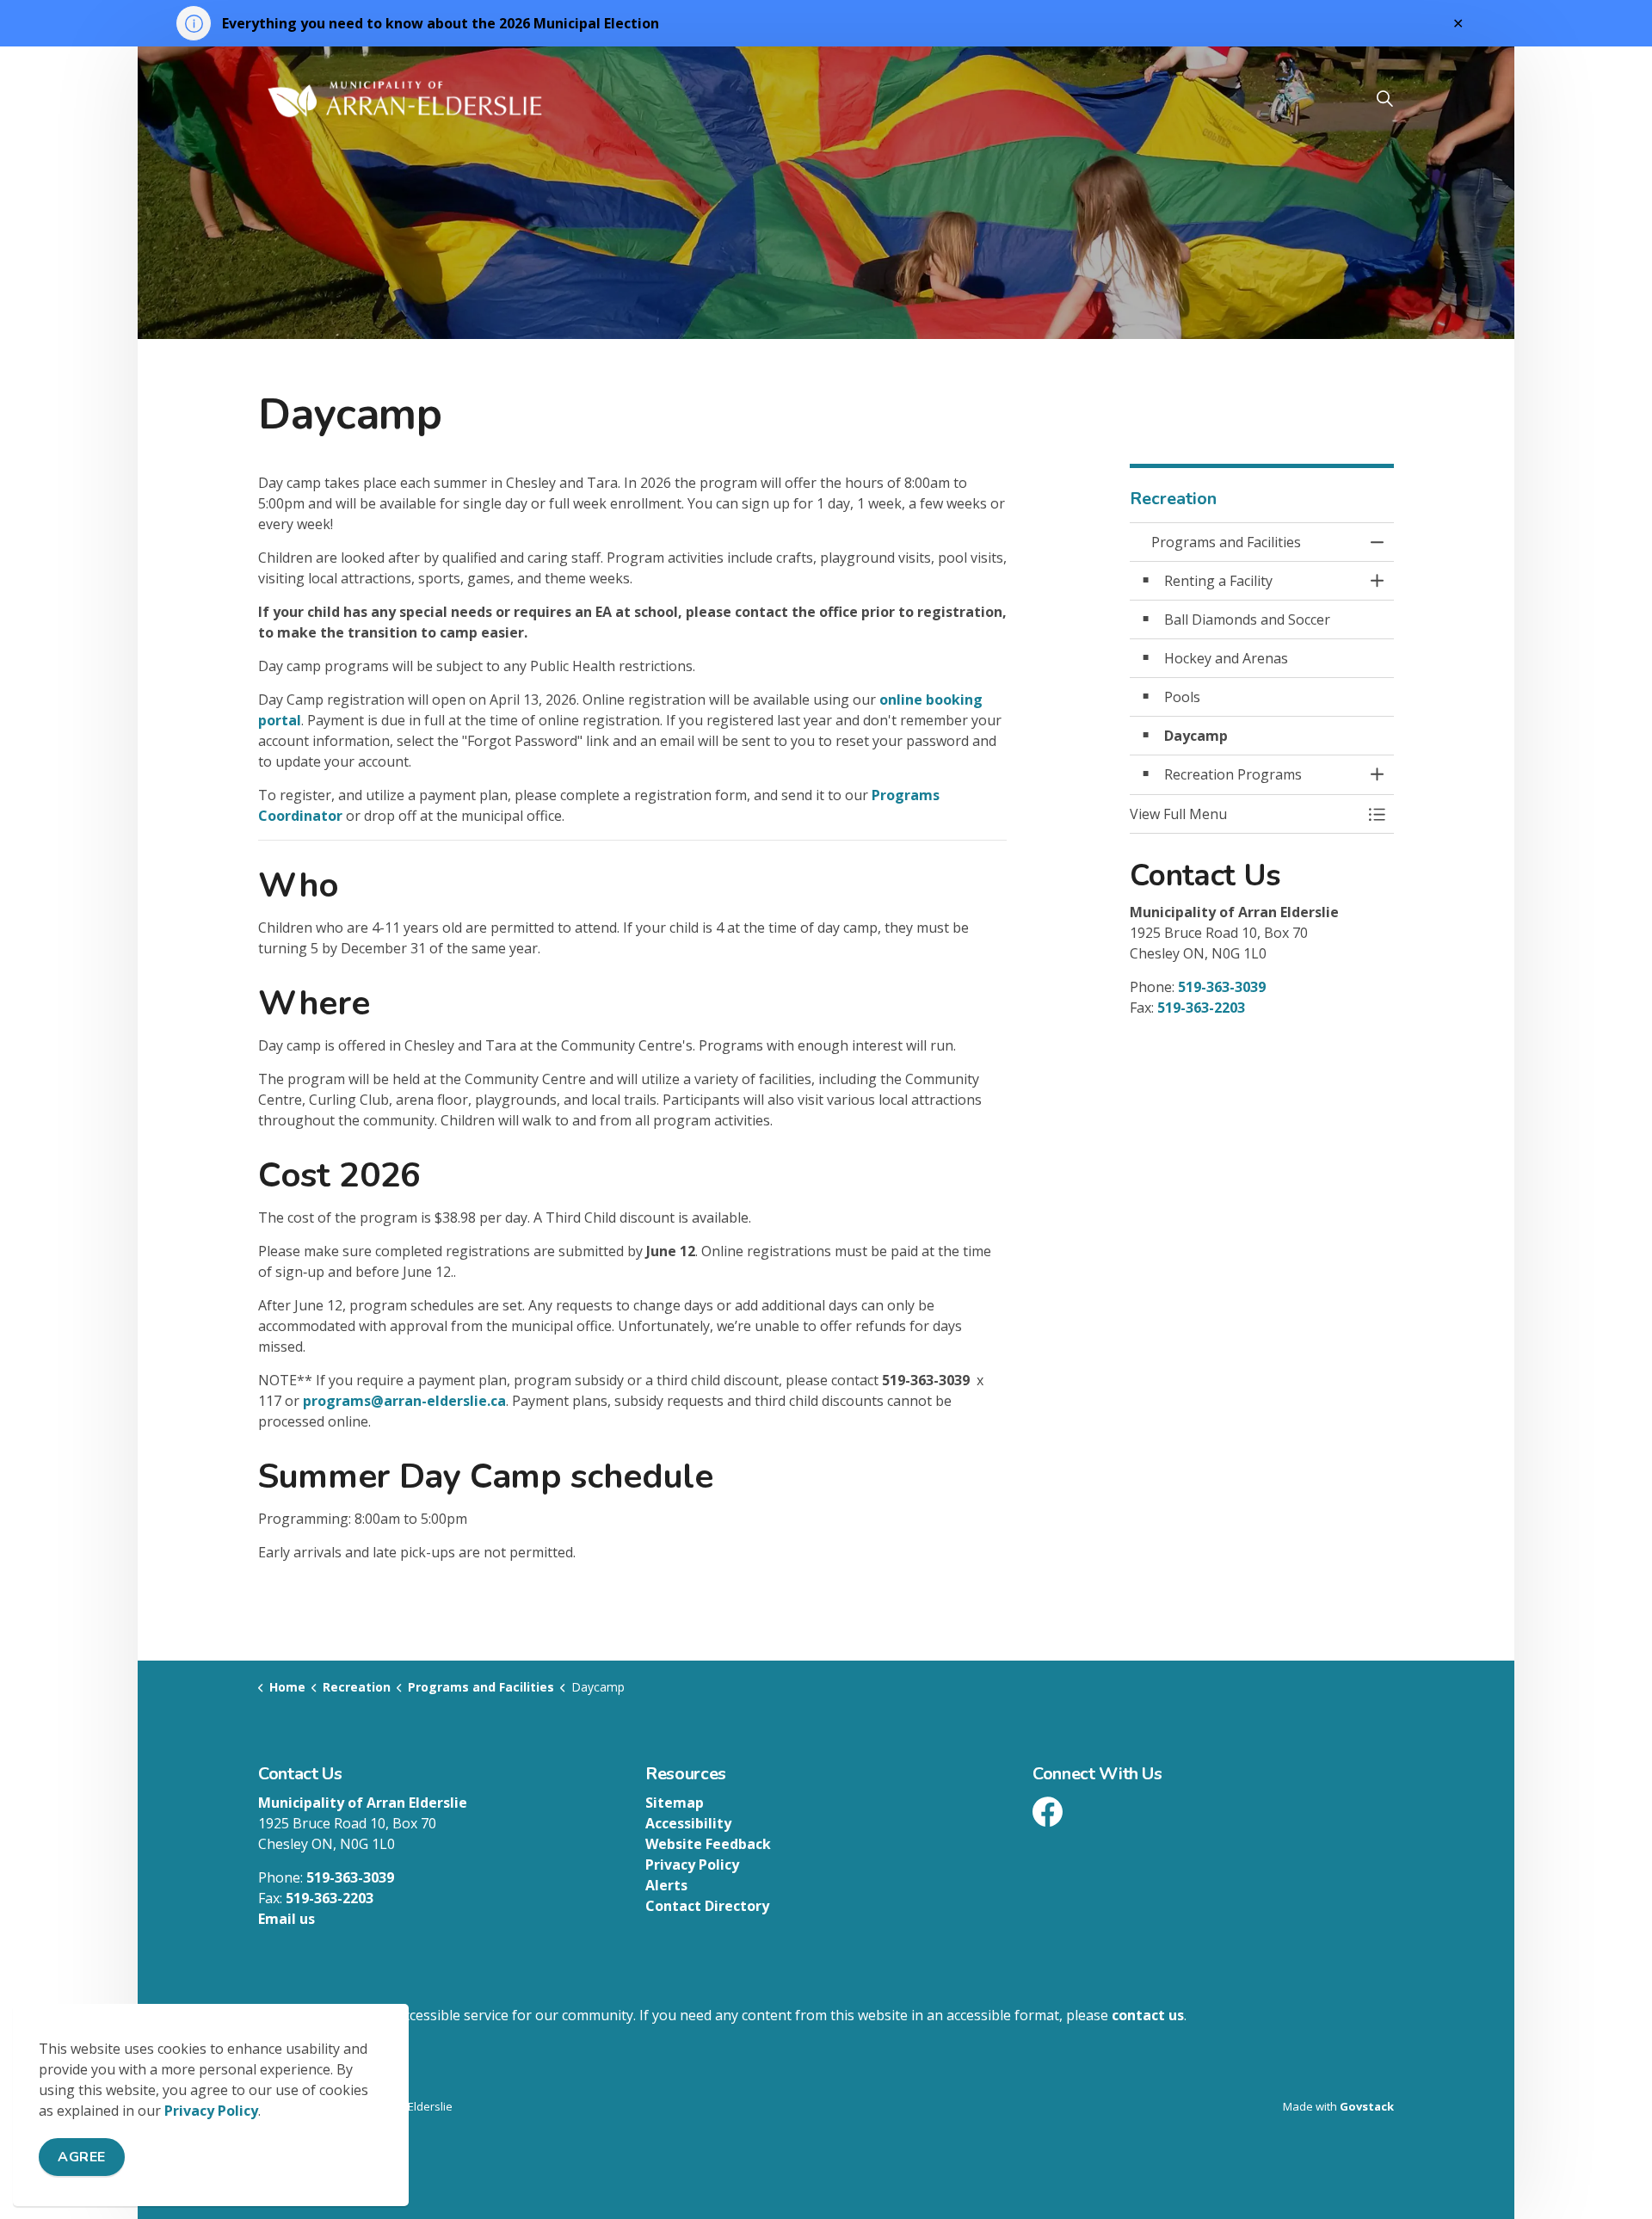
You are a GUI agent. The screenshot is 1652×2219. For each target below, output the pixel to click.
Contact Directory (707, 1906)
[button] (1245, 814)
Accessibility (688, 1823)
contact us (1148, 2015)
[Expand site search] (1384, 98)
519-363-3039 (1222, 987)
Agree (82, 2157)
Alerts (666, 1885)
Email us (287, 1919)
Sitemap (675, 1803)
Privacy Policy (211, 2111)
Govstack (1367, 2106)
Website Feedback (708, 1844)
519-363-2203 (1201, 1008)
